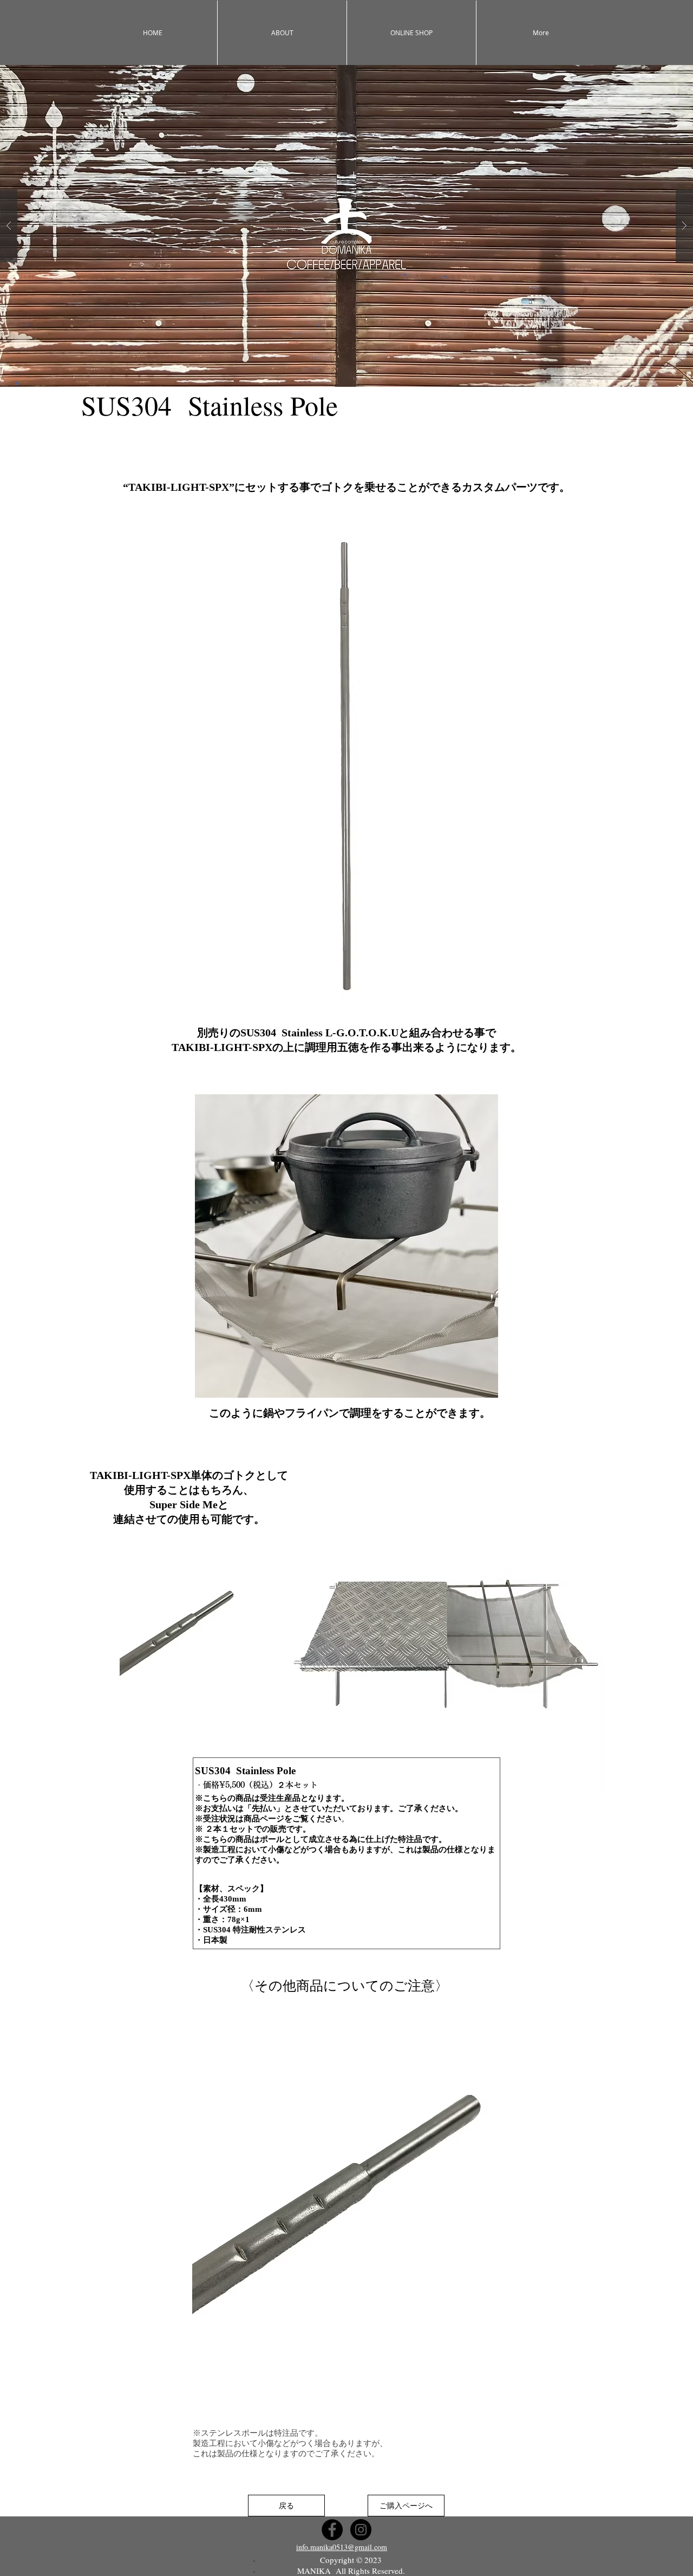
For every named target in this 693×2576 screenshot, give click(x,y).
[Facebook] (332, 2530)
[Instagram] (361, 2530)
